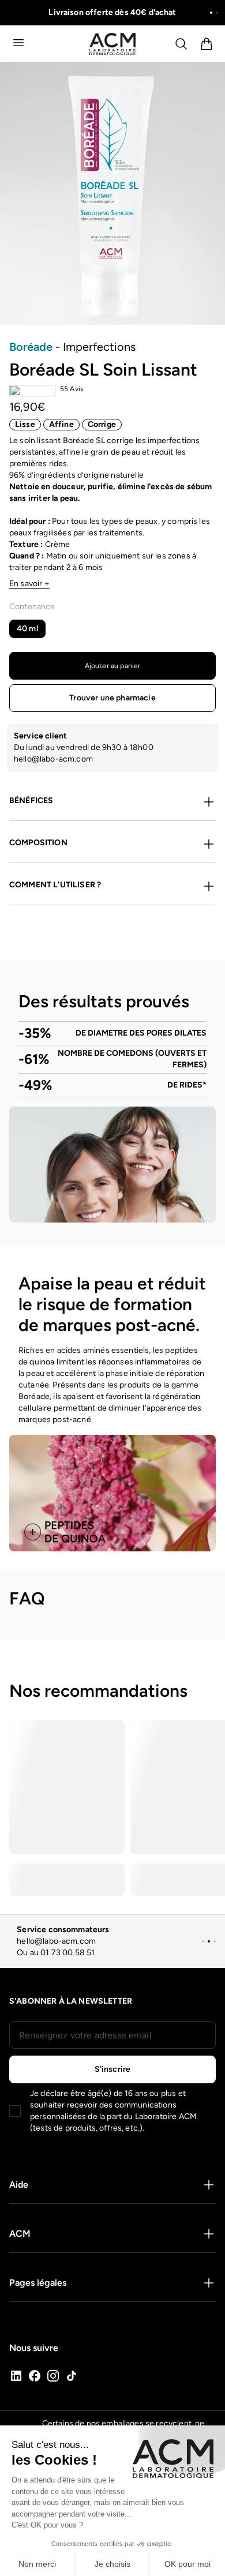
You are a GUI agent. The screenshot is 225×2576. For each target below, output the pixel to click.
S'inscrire (113, 2069)
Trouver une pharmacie (112, 698)
